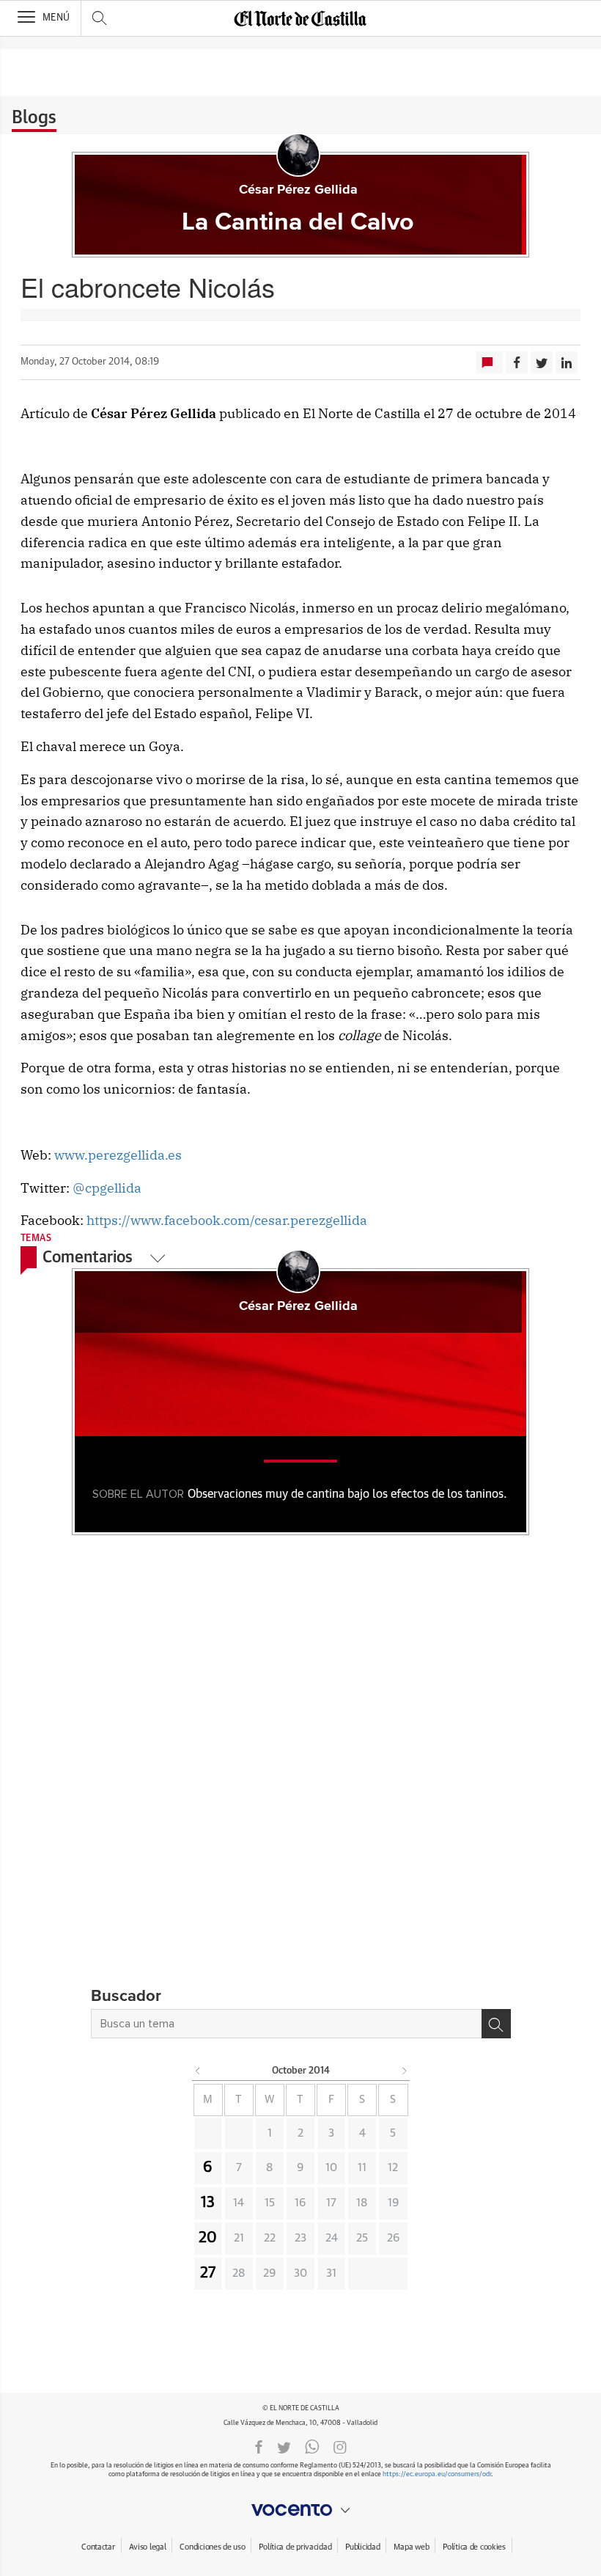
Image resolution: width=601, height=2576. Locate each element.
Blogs (34, 118)
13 (208, 2203)
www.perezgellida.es (118, 1155)
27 (208, 2273)
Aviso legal (148, 2547)
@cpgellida (107, 1188)
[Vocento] (300, 2510)
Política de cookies (474, 2547)
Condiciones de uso (212, 2547)
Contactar (98, 2547)
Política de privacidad (295, 2547)
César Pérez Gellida (298, 190)
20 (208, 2238)
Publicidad (362, 2547)
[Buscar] (496, 2024)
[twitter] (284, 2446)
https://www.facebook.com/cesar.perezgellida (227, 1220)
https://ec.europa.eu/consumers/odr (437, 2474)
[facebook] (259, 2446)
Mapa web (411, 2547)
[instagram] (340, 2446)
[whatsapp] (312, 2446)
